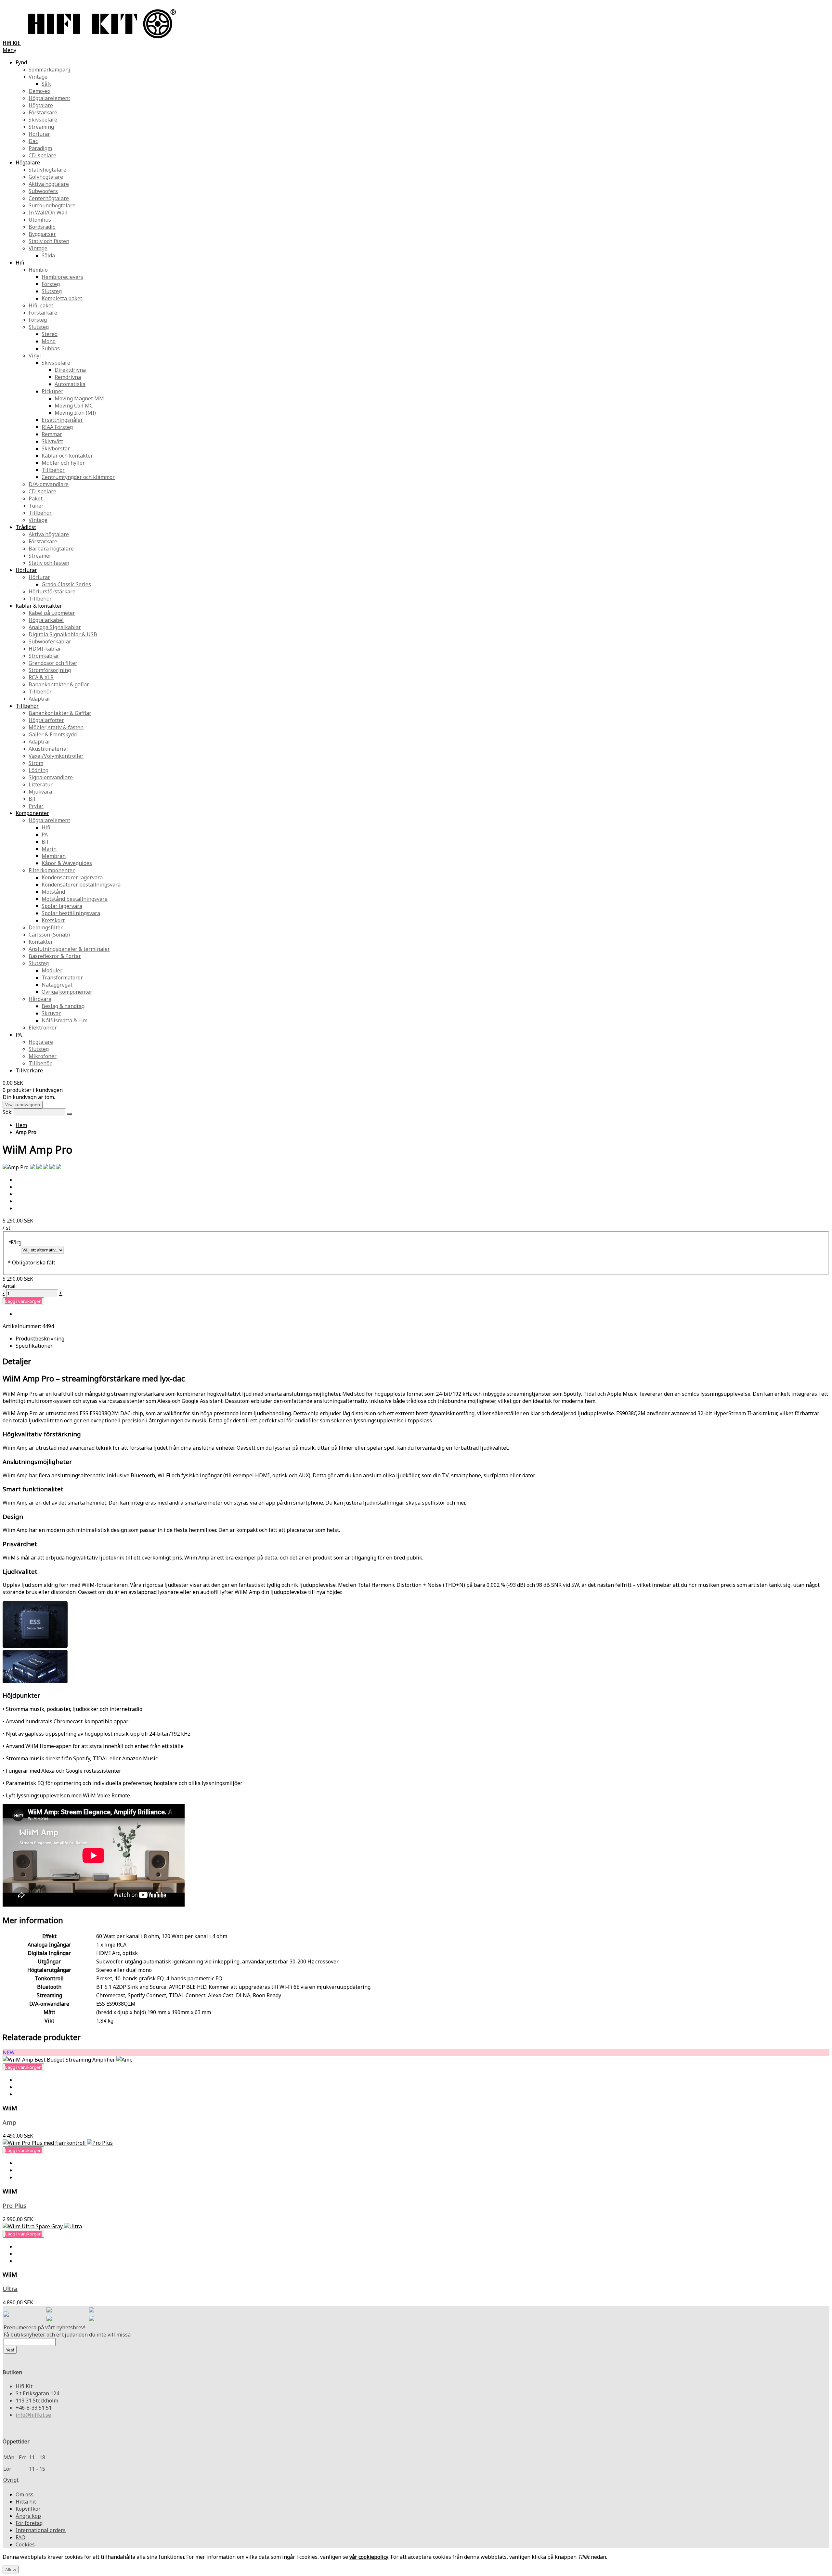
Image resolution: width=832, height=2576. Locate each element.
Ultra (10, 2289)
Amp (9, 2122)
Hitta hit (26, 2502)
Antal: (10, 1286)
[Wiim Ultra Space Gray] (42, 2226)
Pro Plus (14, 2205)
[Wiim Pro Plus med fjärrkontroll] (58, 2143)
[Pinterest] (49, 2319)
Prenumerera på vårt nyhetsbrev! (44, 2327)
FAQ (20, 2537)
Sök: (7, 1112)
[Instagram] (92, 2311)
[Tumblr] (92, 2319)
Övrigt (11, 2480)
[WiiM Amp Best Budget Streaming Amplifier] (68, 2060)
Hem (21, 1125)
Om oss (25, 2494)
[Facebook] (49, 2311)
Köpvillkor (28, 2509)
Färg (15, 1242)
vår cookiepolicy (369, 2557)
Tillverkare (29, 1070)
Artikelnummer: (22, 1326)
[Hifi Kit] (6, 2315)
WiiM (10, 2108)
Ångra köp (28, 2516)
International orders (41, 2530)
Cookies (25, 2544)
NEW (9, 2052)
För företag (29, 2523)
